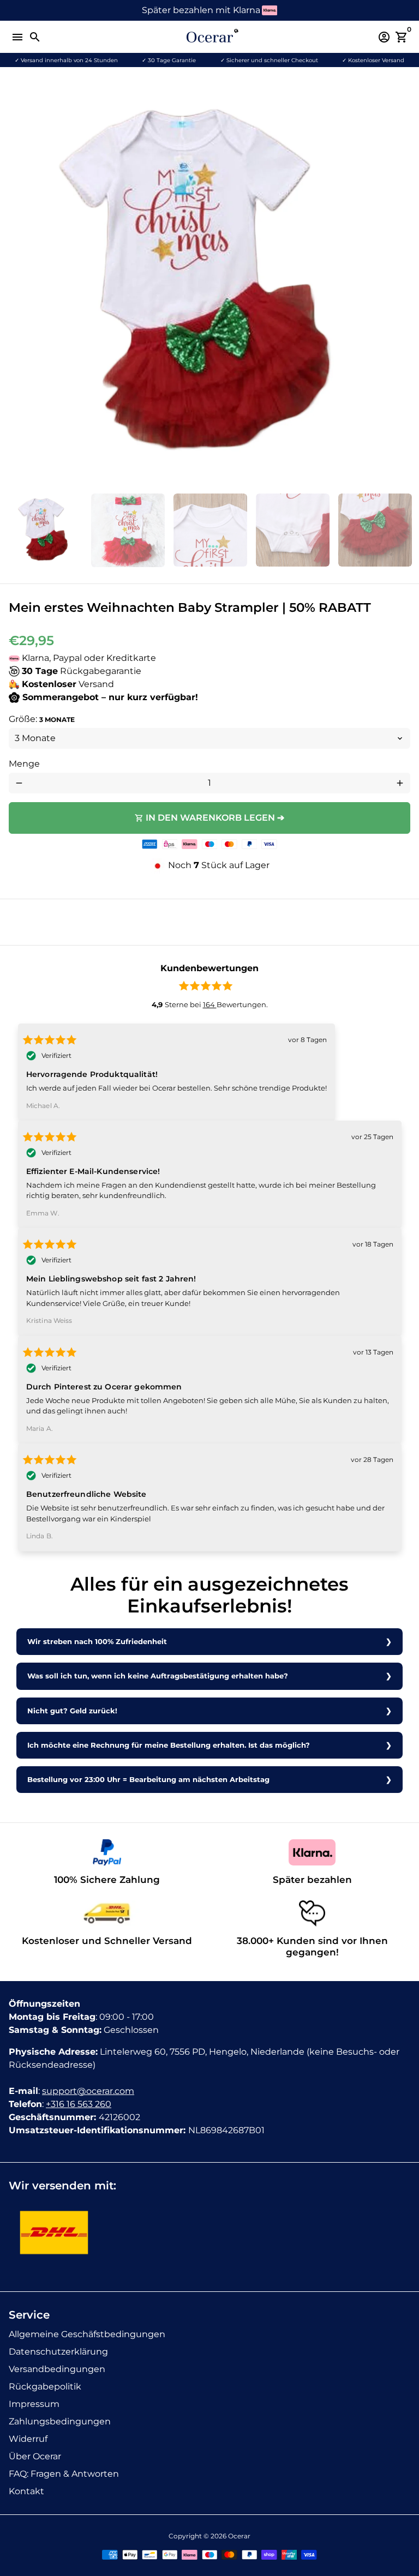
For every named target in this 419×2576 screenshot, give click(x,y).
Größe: (42, 719)
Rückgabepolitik (45, 2387)
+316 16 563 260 (79, 2104)
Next (400, 284)
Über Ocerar (35, 2456)
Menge (24, 764)
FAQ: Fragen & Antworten (64, 2474)
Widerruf (28, 2439)
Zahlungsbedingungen (60, 2421)
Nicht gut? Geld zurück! (72, 1711)
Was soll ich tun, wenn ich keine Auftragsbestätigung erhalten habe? (158, 1676)
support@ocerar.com (88, 2091)
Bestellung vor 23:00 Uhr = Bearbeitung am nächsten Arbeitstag (148, 1780)
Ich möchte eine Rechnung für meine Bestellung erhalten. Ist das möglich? (169, 1745)
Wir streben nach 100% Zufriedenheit (97, 1642)
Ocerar (239, 2536)
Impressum (34, 2404)
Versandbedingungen (57, 2369)
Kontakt (26, 2491)
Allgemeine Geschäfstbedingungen (87, 2334)
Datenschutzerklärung (58, 2352)
